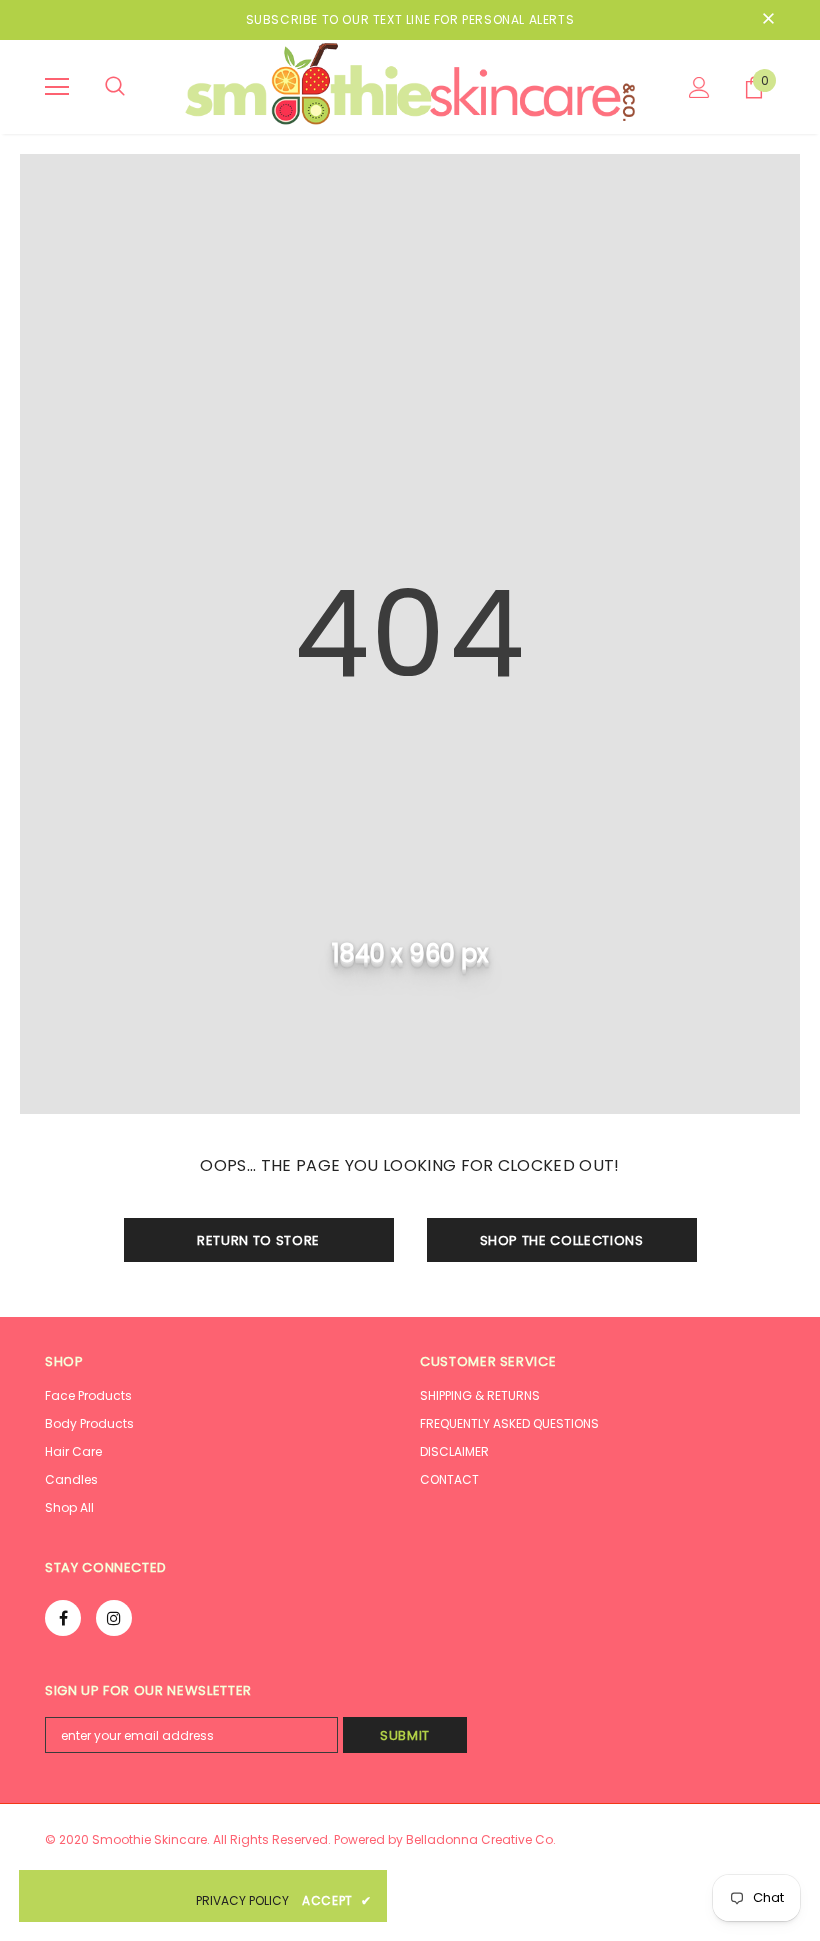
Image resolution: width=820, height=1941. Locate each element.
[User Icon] (699, 87)
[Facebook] (63, 1618)
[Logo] (410, 86)
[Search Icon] (115, 87)
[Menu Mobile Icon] (57, 87)
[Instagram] (114, 1618)
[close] (768, 20)
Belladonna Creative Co (479, 1839)
